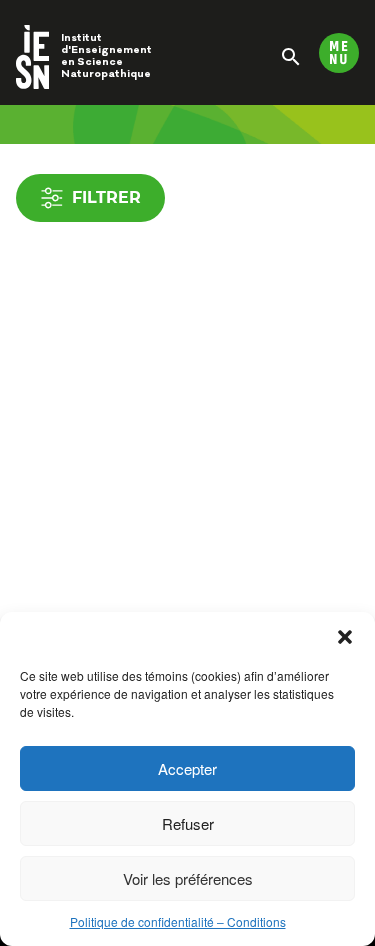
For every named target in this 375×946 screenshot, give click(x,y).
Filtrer (106, 197)
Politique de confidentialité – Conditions (178, 921)
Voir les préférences (188, 878)
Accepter (187, 768)
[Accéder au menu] (339, 53)
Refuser (188, 823)
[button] (345, 637)
